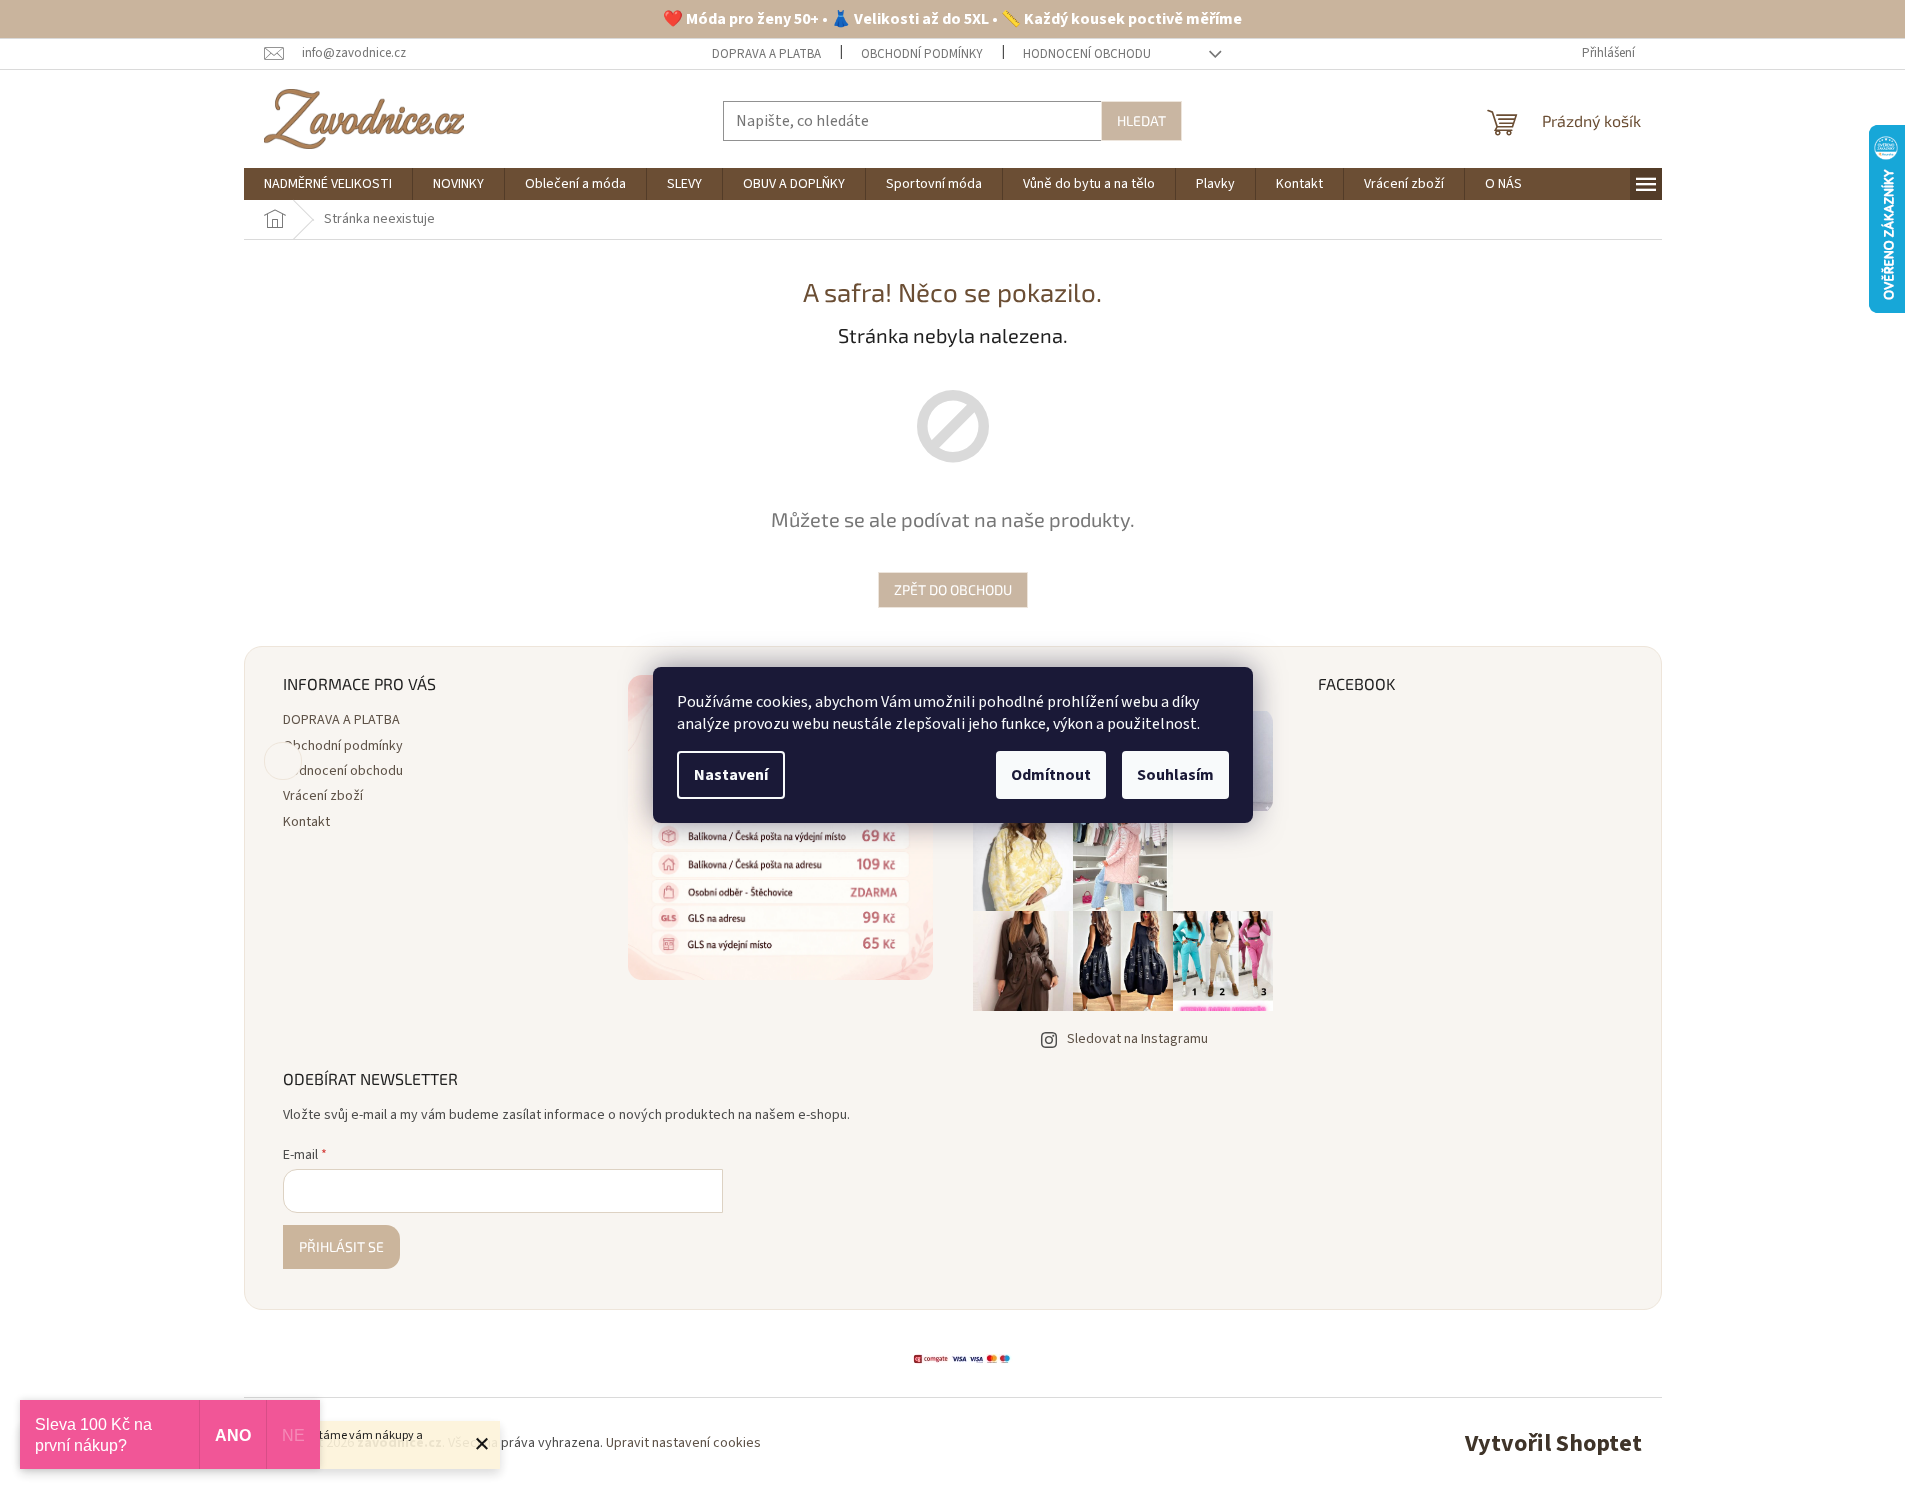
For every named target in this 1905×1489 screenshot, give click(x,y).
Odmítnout (1051, 775)
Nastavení (731, 775)
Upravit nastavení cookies (683, 1443)
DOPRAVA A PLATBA (766, 54)
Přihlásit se (341, 1246)
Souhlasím (1175, 775)
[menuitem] (328, 184)
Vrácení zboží (323, 796)
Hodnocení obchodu (1087, 54)
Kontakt (306, 822)
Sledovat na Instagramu (1137, 1039)
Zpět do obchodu (953, 589)
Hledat (1141, 120)
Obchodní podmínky (922, 54)
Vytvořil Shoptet (1553, 1443)
